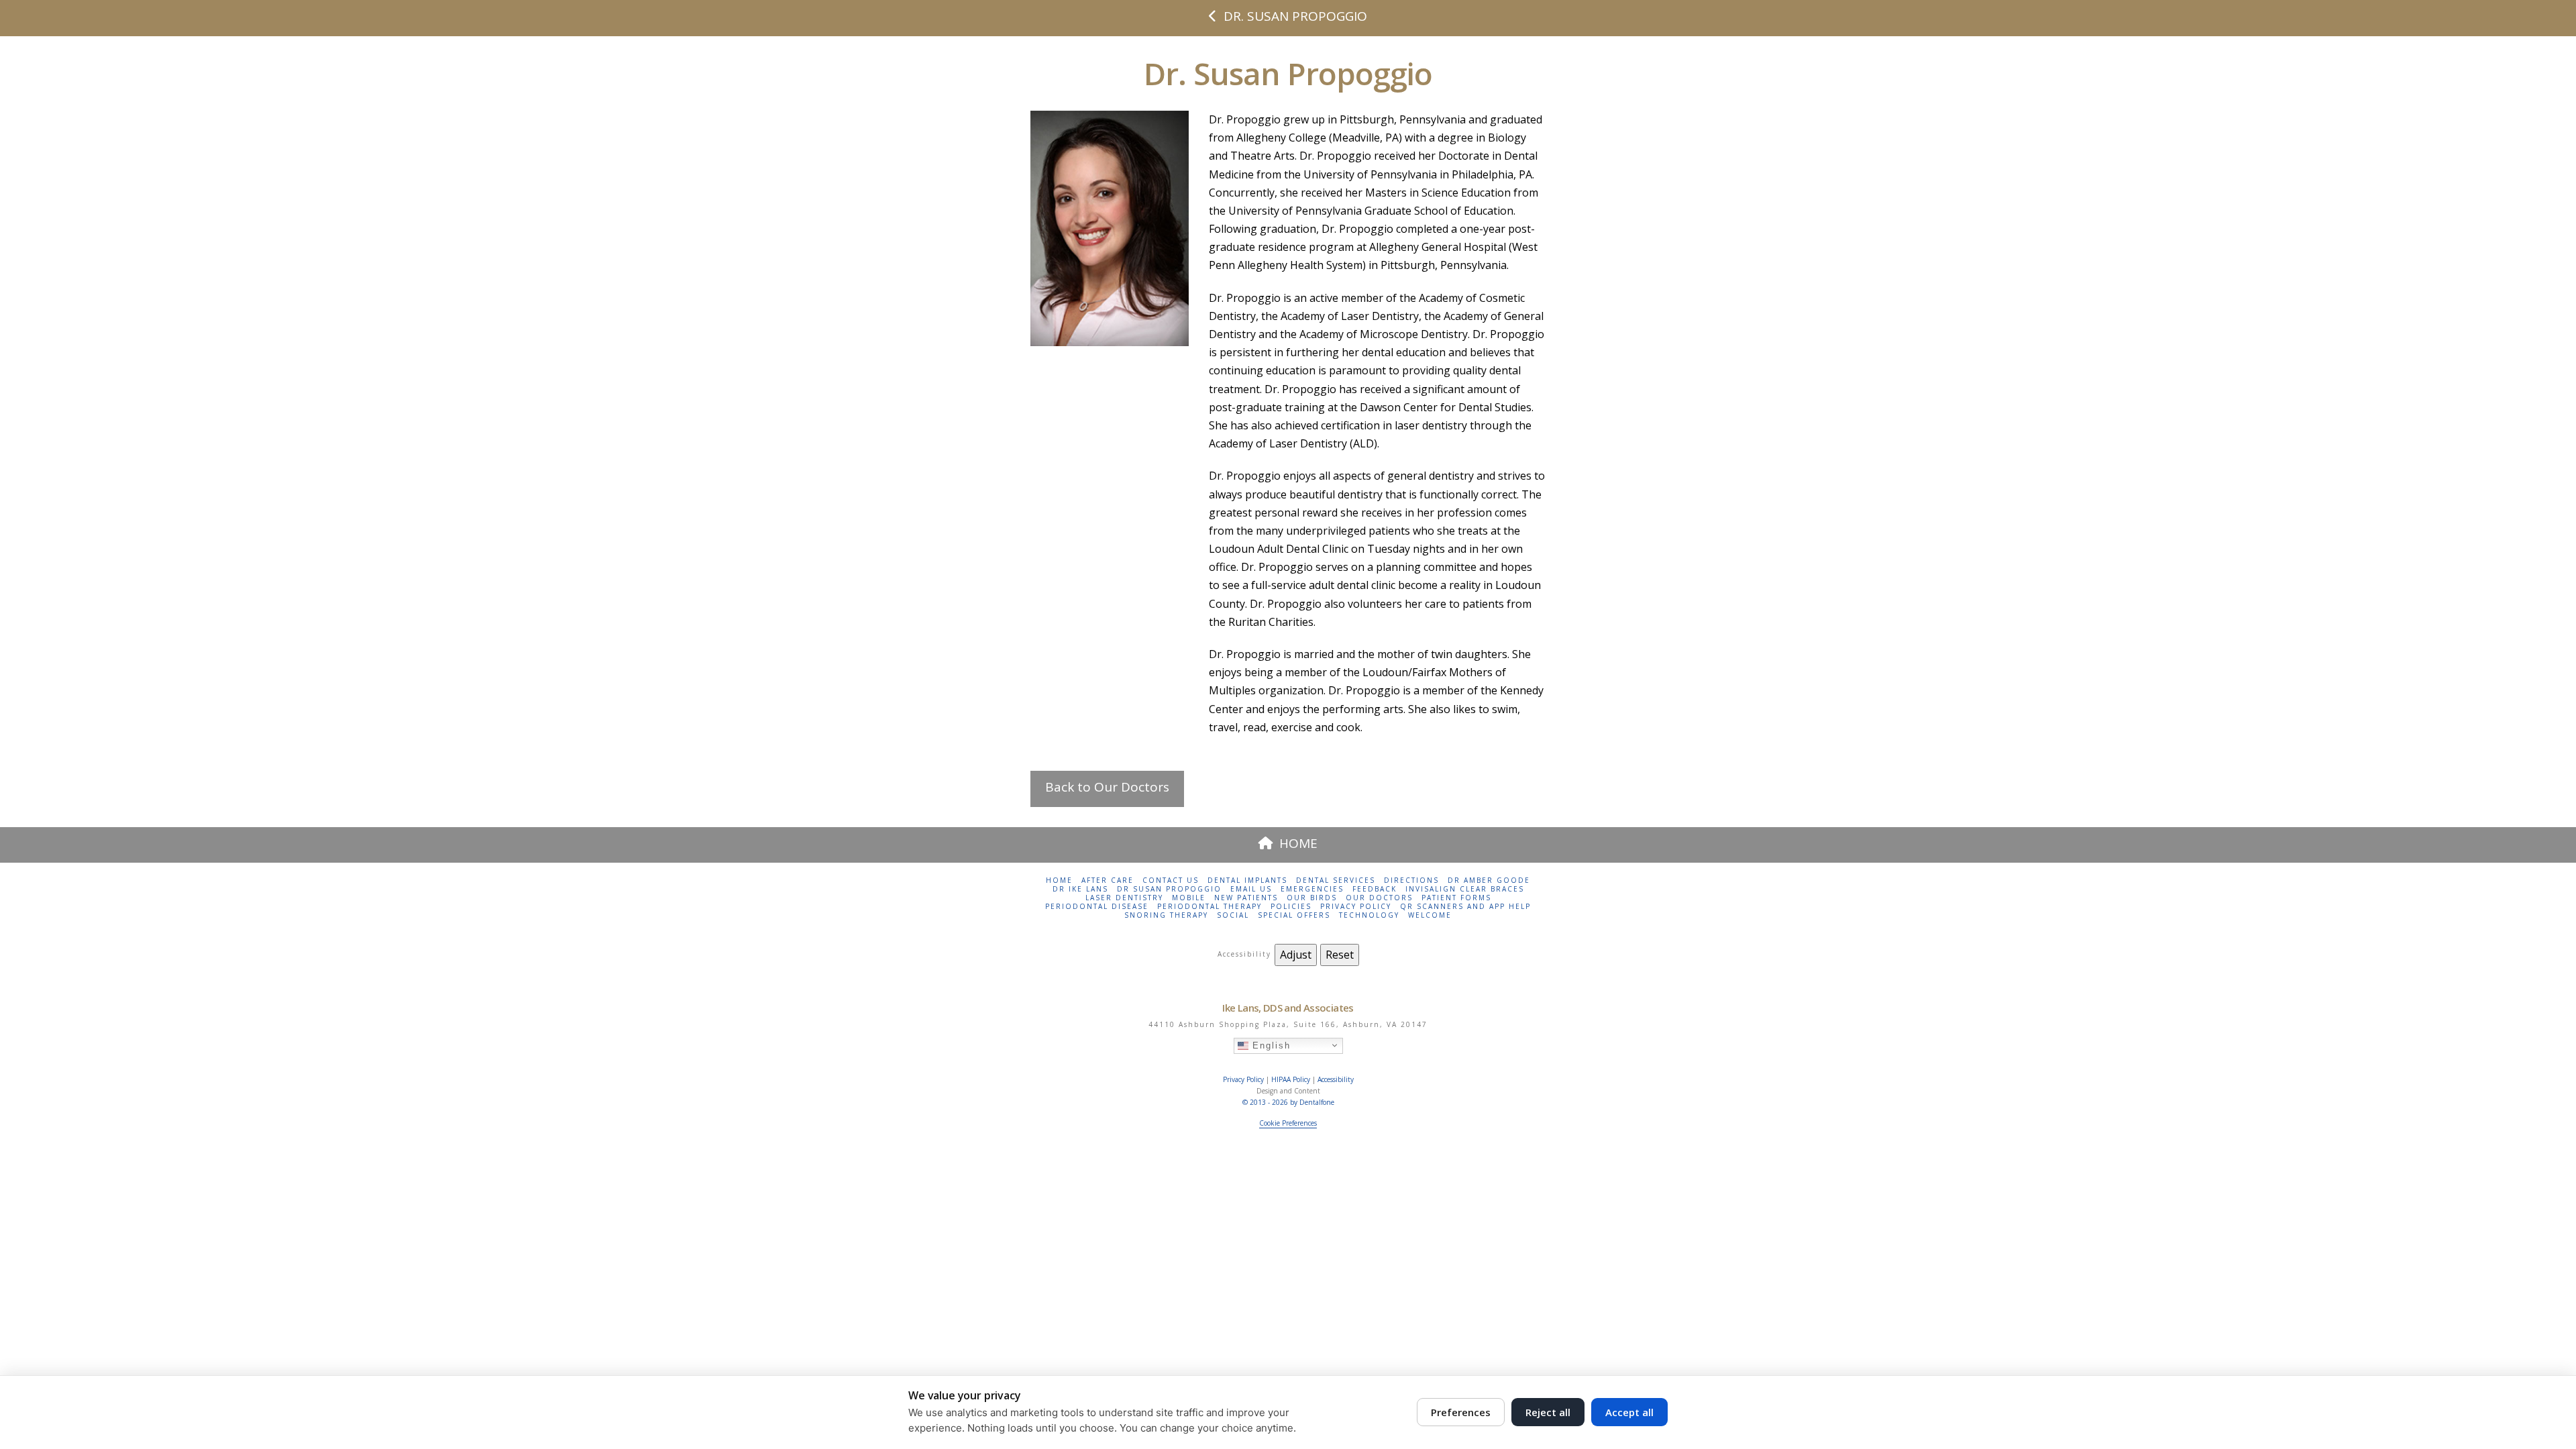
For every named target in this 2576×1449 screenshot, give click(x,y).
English (1270, 1045)
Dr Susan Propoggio (1169, 889)
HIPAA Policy (1291, 1079)
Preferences (1461, 1412)
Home (1059, 880)
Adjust (1296, 955)
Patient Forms (1456, 898)
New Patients (1246, 898)
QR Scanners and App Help (1465, 907)
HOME (1298, 843)
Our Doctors (1379, 898)
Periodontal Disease (1097, 907)
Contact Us (1171, 880)
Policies (1291, 907)
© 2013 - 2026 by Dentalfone (1288, 1102)
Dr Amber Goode (1489, 880)
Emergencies (1312, 889)
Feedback (1375, 889)
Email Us (1251, 889)
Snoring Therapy (1166, 915)
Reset (1340, 955)
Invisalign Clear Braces (1465, 889)
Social (1233, 915)
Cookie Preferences (1288, 1123)
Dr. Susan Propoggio (1295, 16)
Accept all (1629, 1412)
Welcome (1430, 915)
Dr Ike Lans (1080, 889)
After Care (1108, 880)
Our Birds (1312, 898)
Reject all (1548, 1412)
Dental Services (1336, 880)
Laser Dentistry (1124, 898)
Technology (1369, 915)
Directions (1411, 880)
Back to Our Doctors (1107, 787)
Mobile (1189, 898)
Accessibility (1336, 1079)
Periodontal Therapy (1210, 907)
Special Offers (1294, 915)
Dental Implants (1247, 880)
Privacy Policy (1356, 907)
